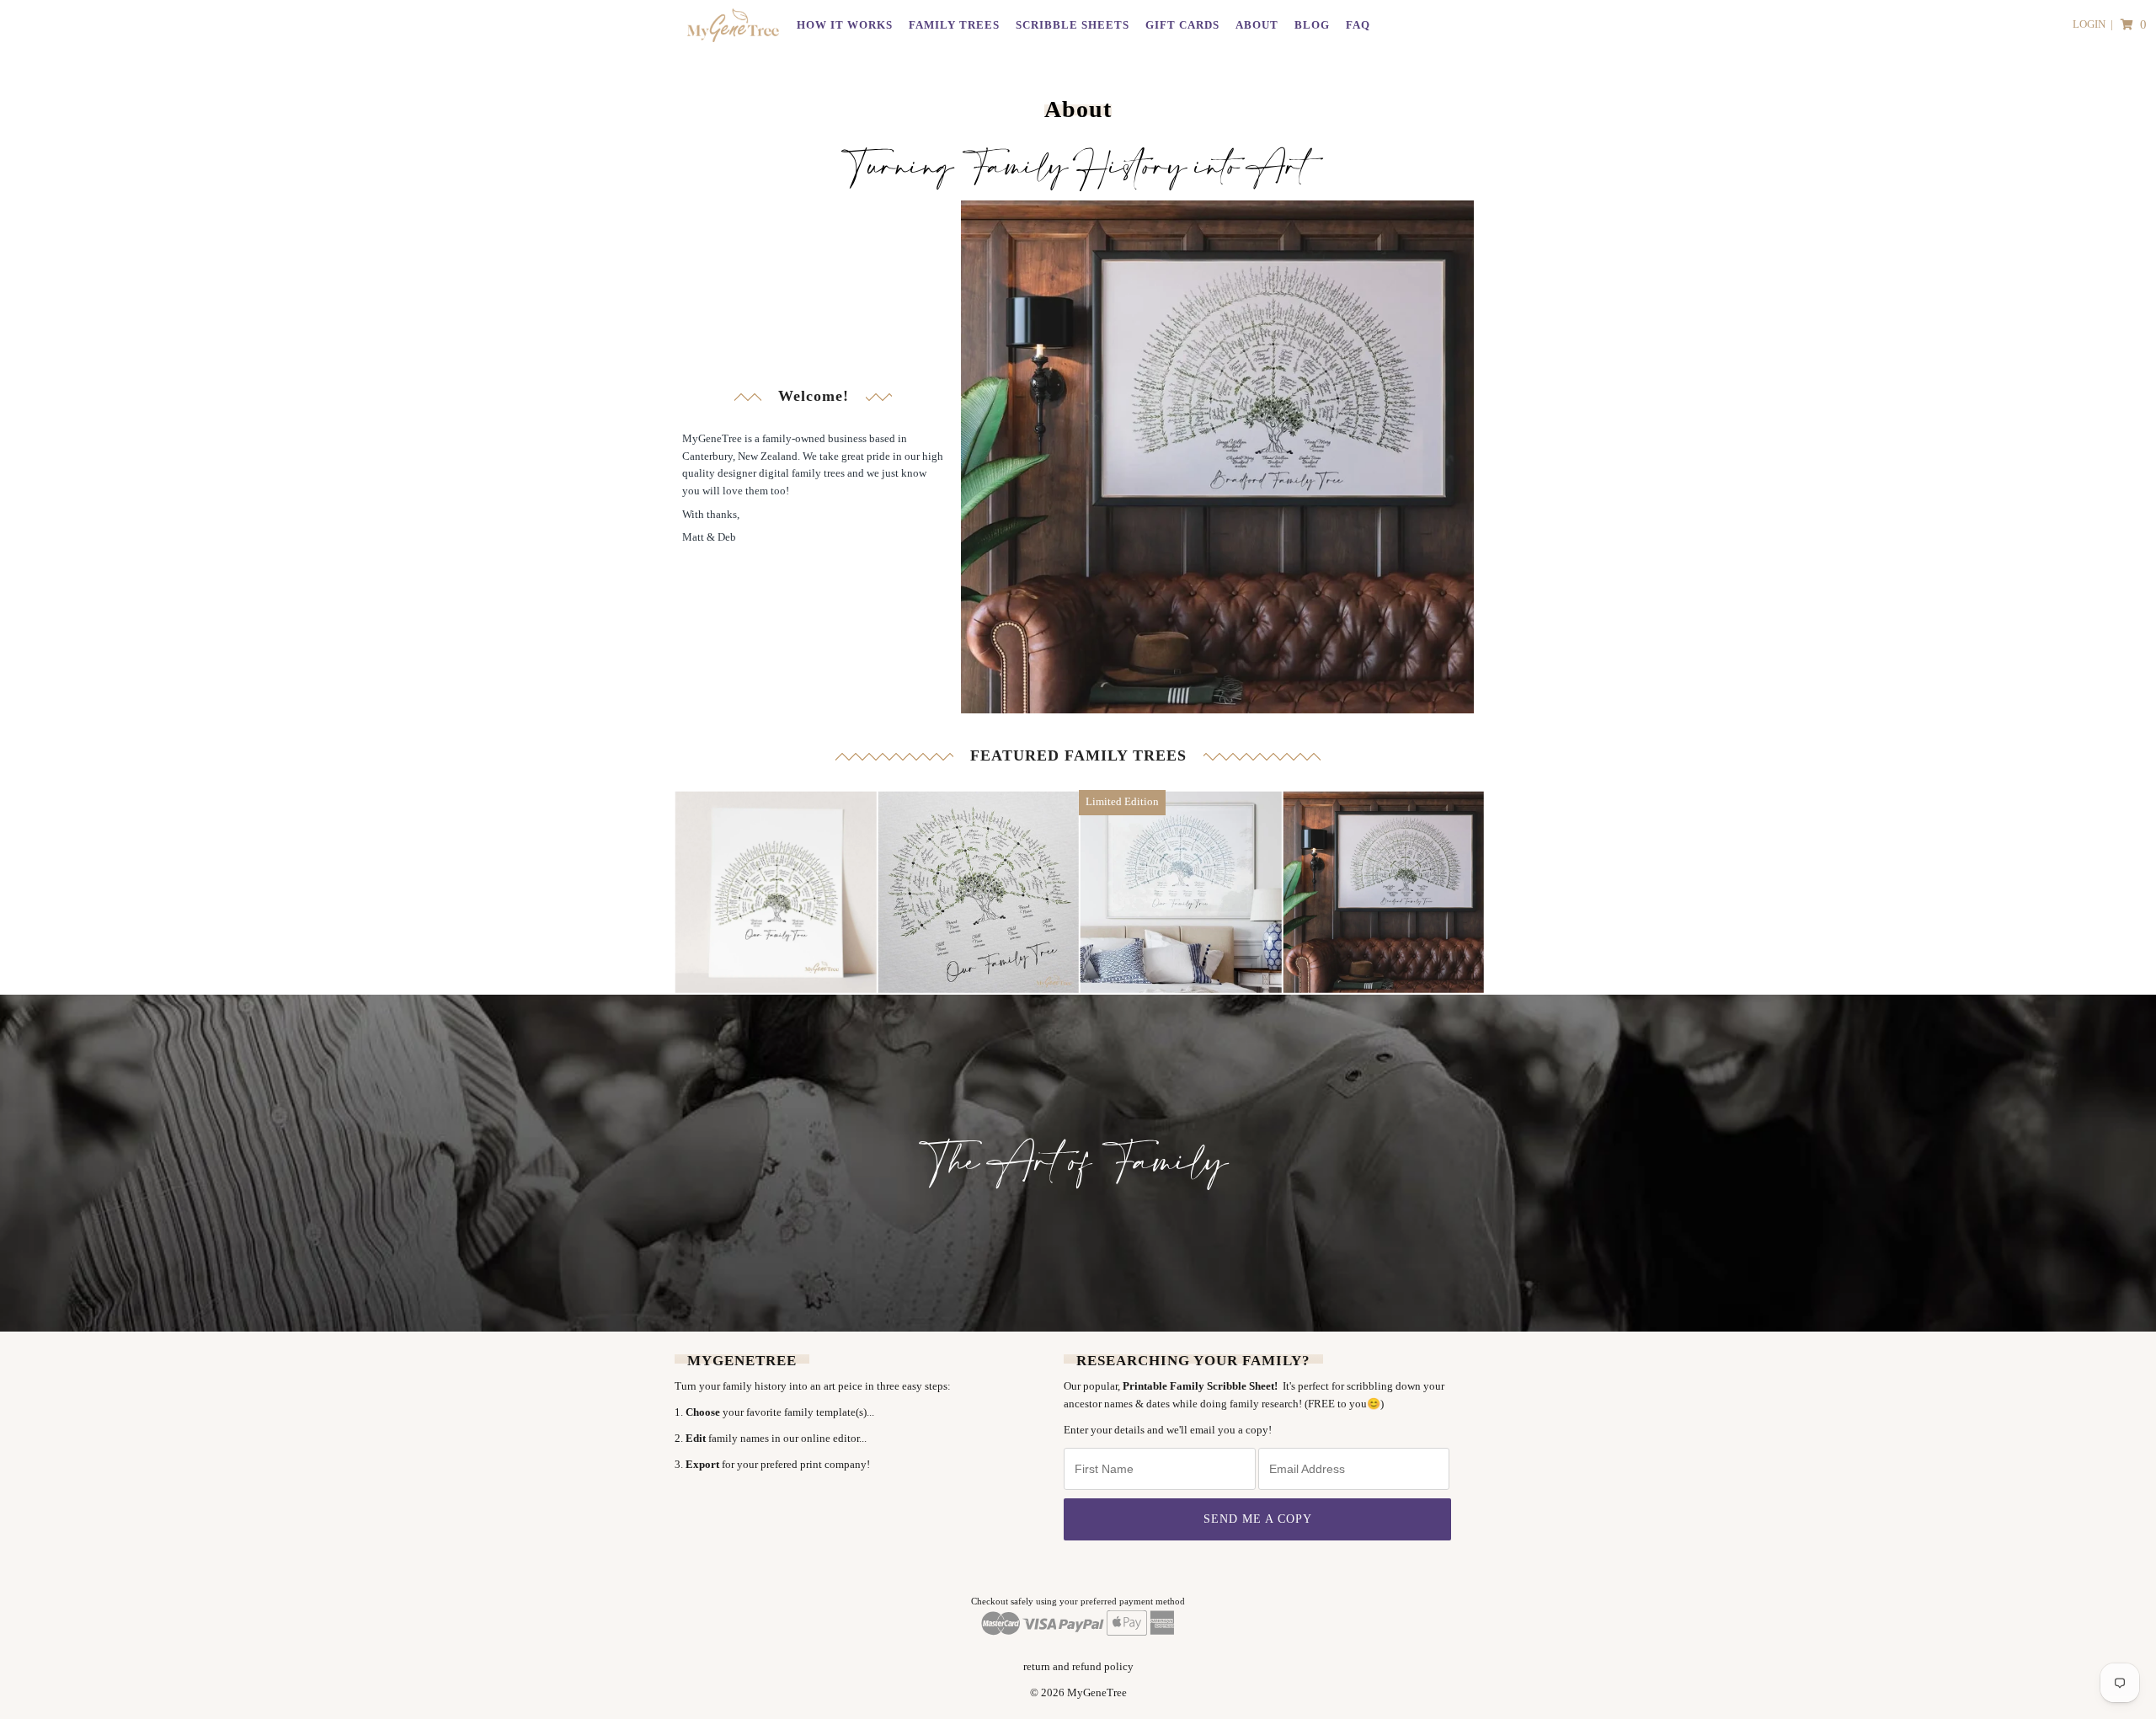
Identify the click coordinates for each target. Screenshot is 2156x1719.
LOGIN (2089, 24)
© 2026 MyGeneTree (1078, 1692)
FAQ (1358, 25)
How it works (845, 25)
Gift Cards (1182, 25)
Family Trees (954, 25)
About (1257, 25)
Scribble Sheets (1073, 25)
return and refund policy (1078, 1666)
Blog (1312, 25)
